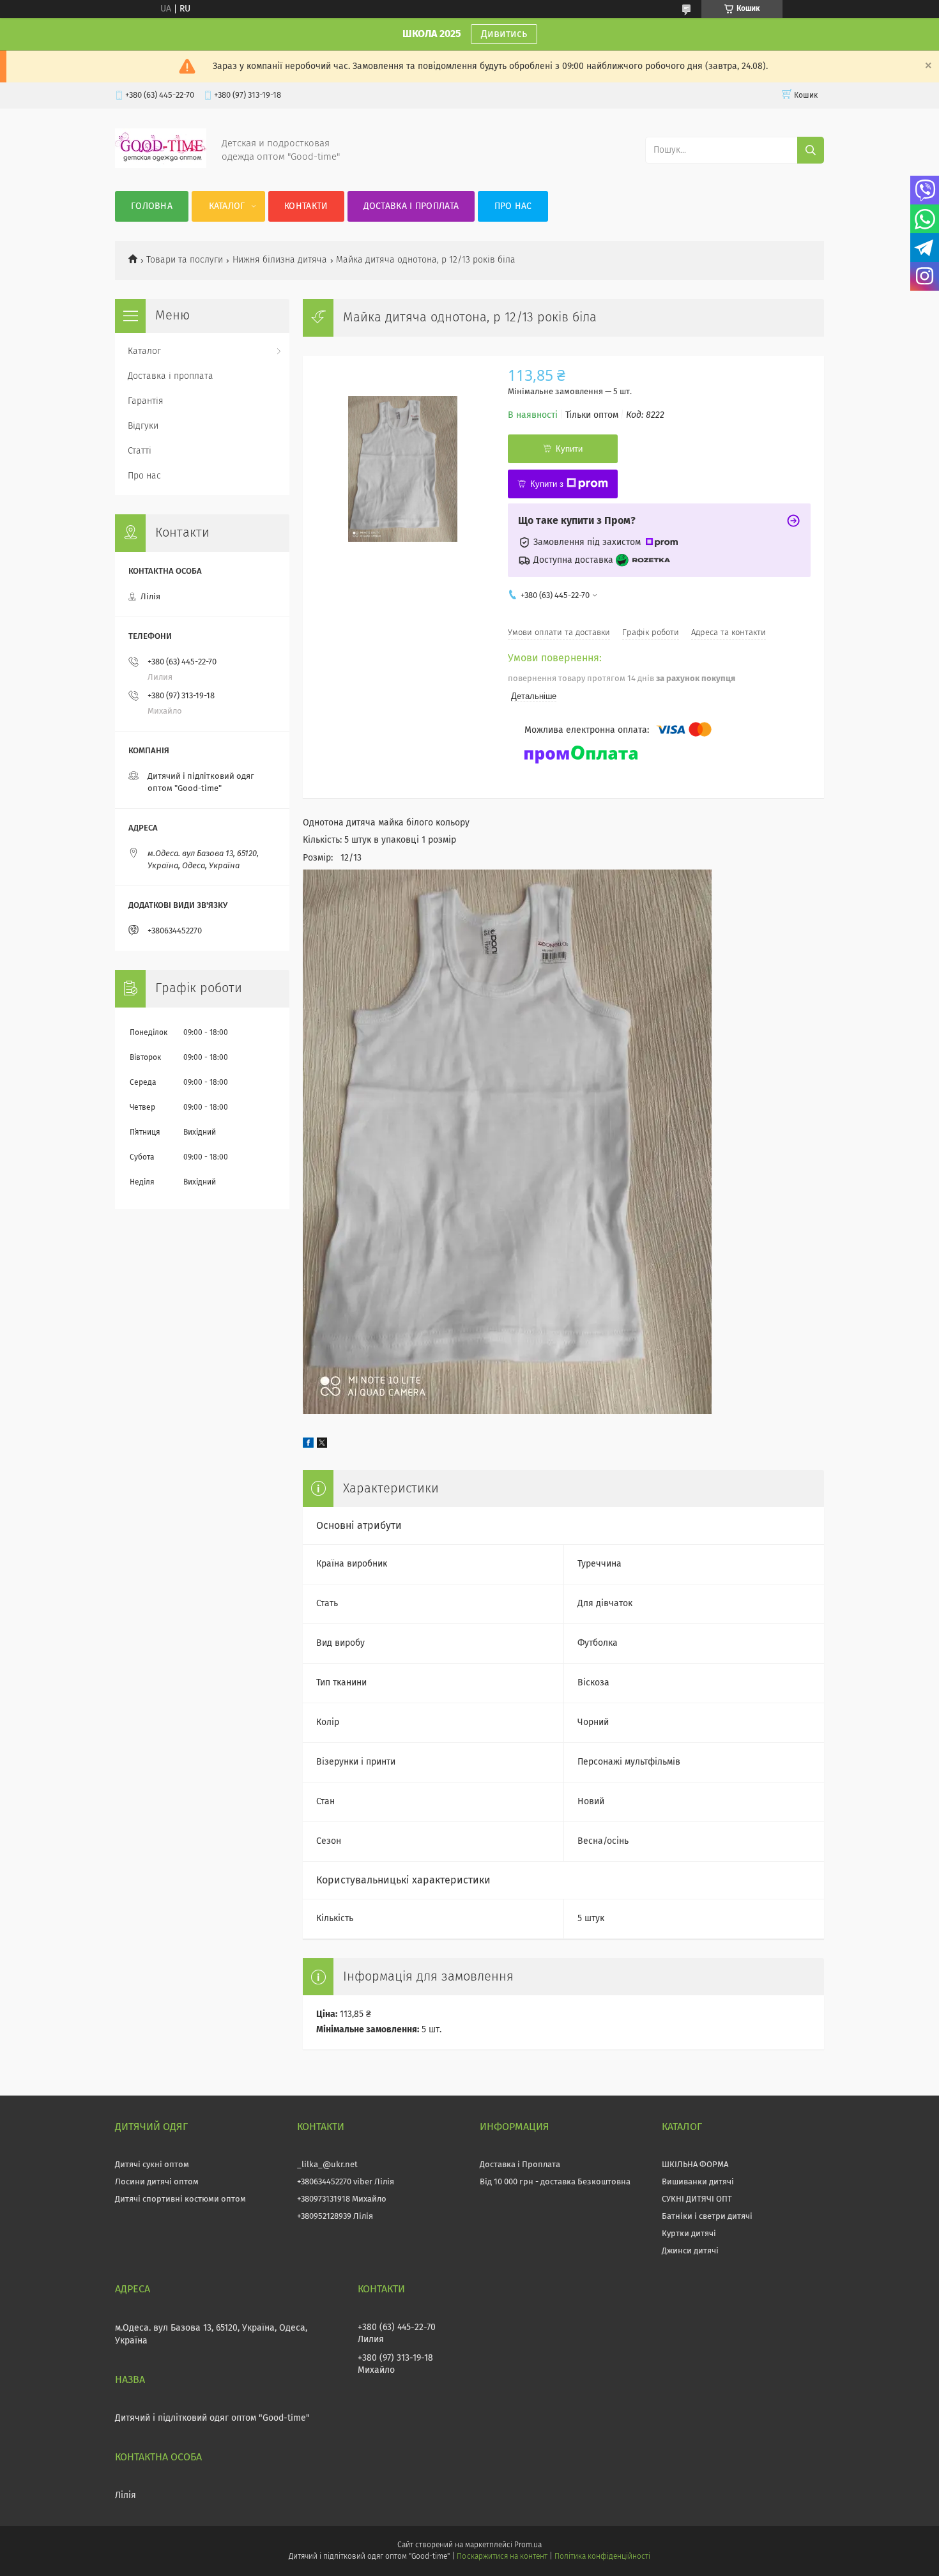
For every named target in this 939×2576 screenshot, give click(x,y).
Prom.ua (528, 2545)
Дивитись (504, 34)
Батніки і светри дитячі (707, 2217)
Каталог (227, 206)
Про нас (513, 206)
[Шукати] (811, 150)
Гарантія (146, 401)
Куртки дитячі (689, 2234)
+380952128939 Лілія (335, 2217)
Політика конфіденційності (602, 2557)
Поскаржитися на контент (502, 2557)
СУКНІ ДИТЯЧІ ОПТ (697, 2199)
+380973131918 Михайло (342, 2199)
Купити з (547, 484)
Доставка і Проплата (520, 2165)
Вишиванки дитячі (698, 2182)
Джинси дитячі (690, 2251)
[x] (322, 1445)
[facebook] (308, 1445)
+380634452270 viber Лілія (346, 2182)
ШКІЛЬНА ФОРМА (695, 2165)
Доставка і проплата (411, 206)
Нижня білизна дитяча (280, 260)
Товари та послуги (185, 260)
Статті (140, 451)
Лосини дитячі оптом (157, 2182)
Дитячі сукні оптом (152, 2165)
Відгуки (143, 426)
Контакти (306, 206)
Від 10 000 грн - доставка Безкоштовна (555, 2182)
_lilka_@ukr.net (327, 2165)
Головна (152, 206)
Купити (569, 449)
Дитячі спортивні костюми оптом (180, 2199)
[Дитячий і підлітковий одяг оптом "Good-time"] (161, 165)
